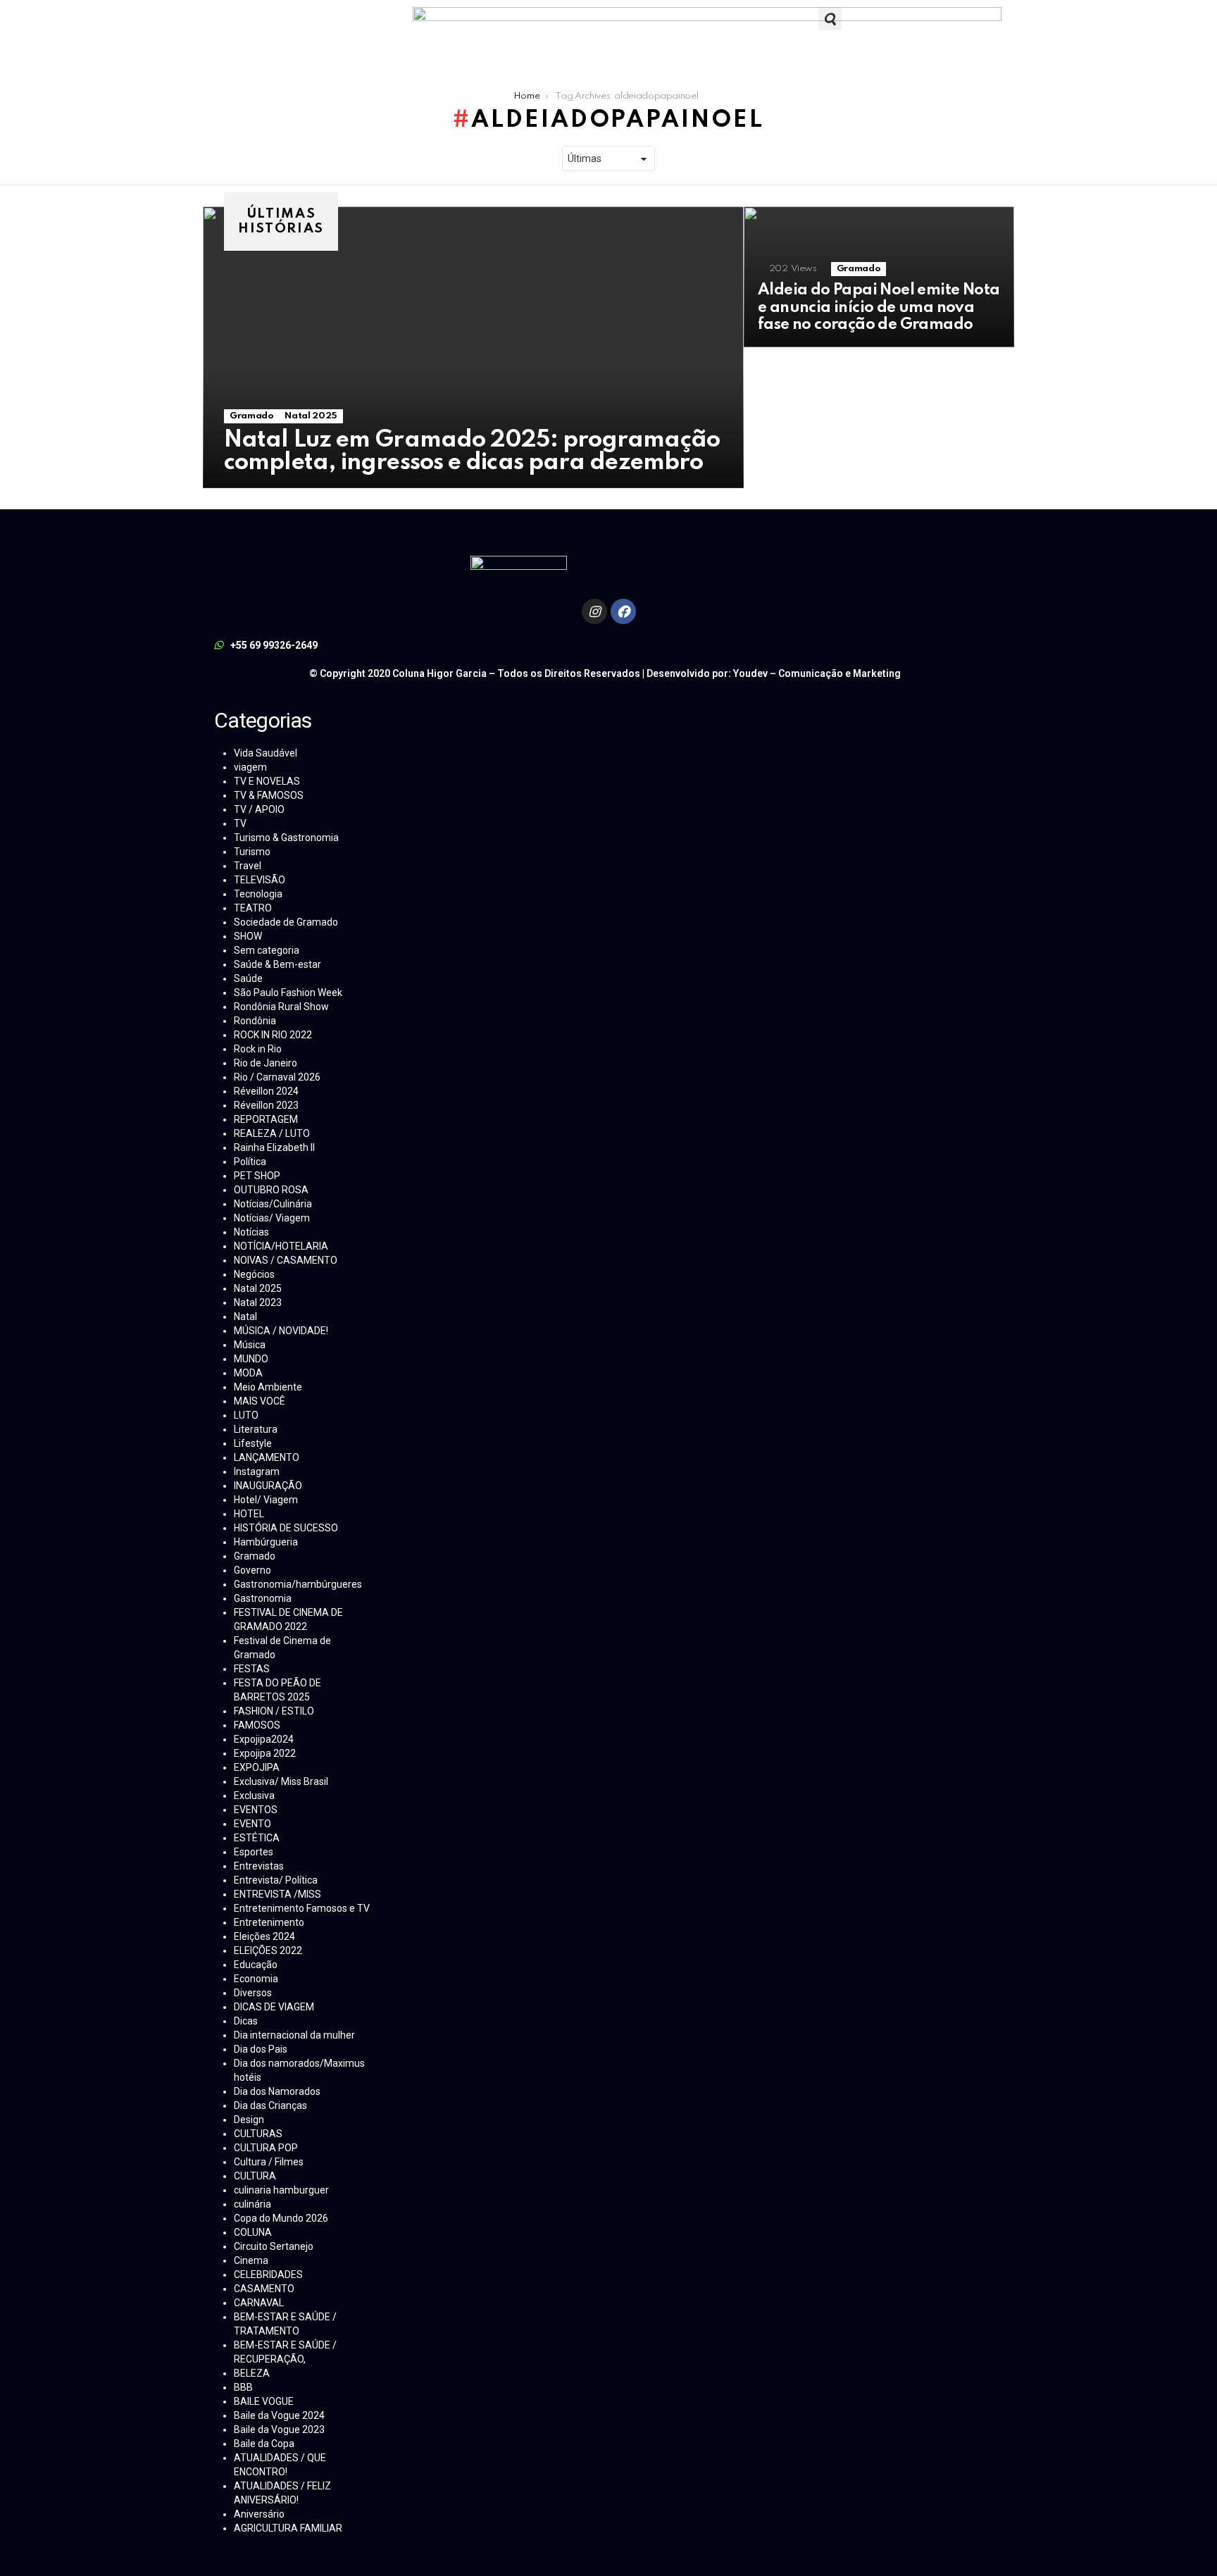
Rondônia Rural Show (281, 1007)
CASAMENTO (264, 2289)
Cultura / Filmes (269, 2162)
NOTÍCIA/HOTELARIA (281, 1246)
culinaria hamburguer (281, 2190)
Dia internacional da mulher (294, 2035)
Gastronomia (263, 1598)
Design (249, 2120)
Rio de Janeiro (266, 1063)
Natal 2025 (311, 416)
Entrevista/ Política (276, 1880)
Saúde (248, 978)
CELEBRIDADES (268, 2275)
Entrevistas (259, 1866)
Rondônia (255, 1021)
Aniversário (259, 2514)
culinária (252, 2204)
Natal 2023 (258, 1302)
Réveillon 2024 (266, 1091)
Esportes (254, 1852)
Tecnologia (258, 894)
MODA (248, 1373)
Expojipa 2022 (265, 1753)
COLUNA (253, 2232)
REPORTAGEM (266, 1119)
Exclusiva (254, 1796)
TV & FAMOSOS (269, 795)
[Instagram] (594, 611)
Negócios (254, 1274)
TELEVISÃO (260, 880)
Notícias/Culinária (273, 1204)
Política (250, 1162)
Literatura (256, 1429)
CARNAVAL (259, 2303)
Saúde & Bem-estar (277, 964)
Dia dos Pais (261, 2049)
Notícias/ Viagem (272, 1218)
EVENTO (252, 1824)
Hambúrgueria (266, 1542)
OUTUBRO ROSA (271, 1190)
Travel (248, 866)
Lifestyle (253, 1443)
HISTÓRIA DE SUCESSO (286, 1528)
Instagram (257, 1471)
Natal (245, 1317)
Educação (256, 1965)
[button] (830, 19)
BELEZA (252, 2373)
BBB (243, 2387)
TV (240, 823)
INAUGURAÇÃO (268, 1486)
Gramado (251, 416)
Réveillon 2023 (266, 1105)
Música (250, 1345)
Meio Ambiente (268, 1387)
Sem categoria (267, 950)
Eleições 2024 (264, 1936)
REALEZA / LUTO (272, 1133)
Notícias (251, 1232)
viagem (250, 767)
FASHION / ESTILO (274, 1711)
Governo (252, 1570)
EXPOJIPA (257, 1767)
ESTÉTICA (257, 1838)
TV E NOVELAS (267, 781)
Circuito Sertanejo (274, 2246)
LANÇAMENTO (267, 1457)
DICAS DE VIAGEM (274, 2007)
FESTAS (252, 1669)
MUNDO (251, 1359)
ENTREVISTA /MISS (277, 1894)
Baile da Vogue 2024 (279, 2415)
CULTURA (255, 2176)
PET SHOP (257, 1176)
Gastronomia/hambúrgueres (298, 1584)
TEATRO (253, 908)
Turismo (252, 852)
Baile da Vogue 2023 (279, 2429)
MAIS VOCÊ (260, 1401)
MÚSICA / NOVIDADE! (281, 1331)
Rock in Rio (258, 1049)
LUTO (246, 1415)
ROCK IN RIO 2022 (273, 1035)
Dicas (246, 2021)
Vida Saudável (266, 753)
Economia (256, 1979)
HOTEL (249, 1514)
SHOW (248, 936)
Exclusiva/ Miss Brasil (281, 1781)
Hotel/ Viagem (266, 1500)
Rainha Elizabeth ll (274, 1147)
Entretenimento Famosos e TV (302, 1908)
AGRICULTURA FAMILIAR (288, 2528)
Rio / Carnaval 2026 (277, 1077)
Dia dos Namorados (277, 2091)
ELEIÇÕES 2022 (268, 1950)
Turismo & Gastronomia (286, 838)
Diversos (253, 1993)
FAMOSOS (257, 1725)
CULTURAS (258, 2134)
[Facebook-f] (623, 611)
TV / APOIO (259, 809)
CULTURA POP (266, 2148)
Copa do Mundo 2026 (281, 2218)
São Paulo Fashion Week (288, 993)
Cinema (251, 2260)
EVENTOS (256, 1810)
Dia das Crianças (270, 2105)
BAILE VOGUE (264, 2401)
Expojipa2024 (264, 1739)
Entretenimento (269, 1922)
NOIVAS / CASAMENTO (286, 1260)
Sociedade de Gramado (286, 922)
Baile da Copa (264, 2444)
